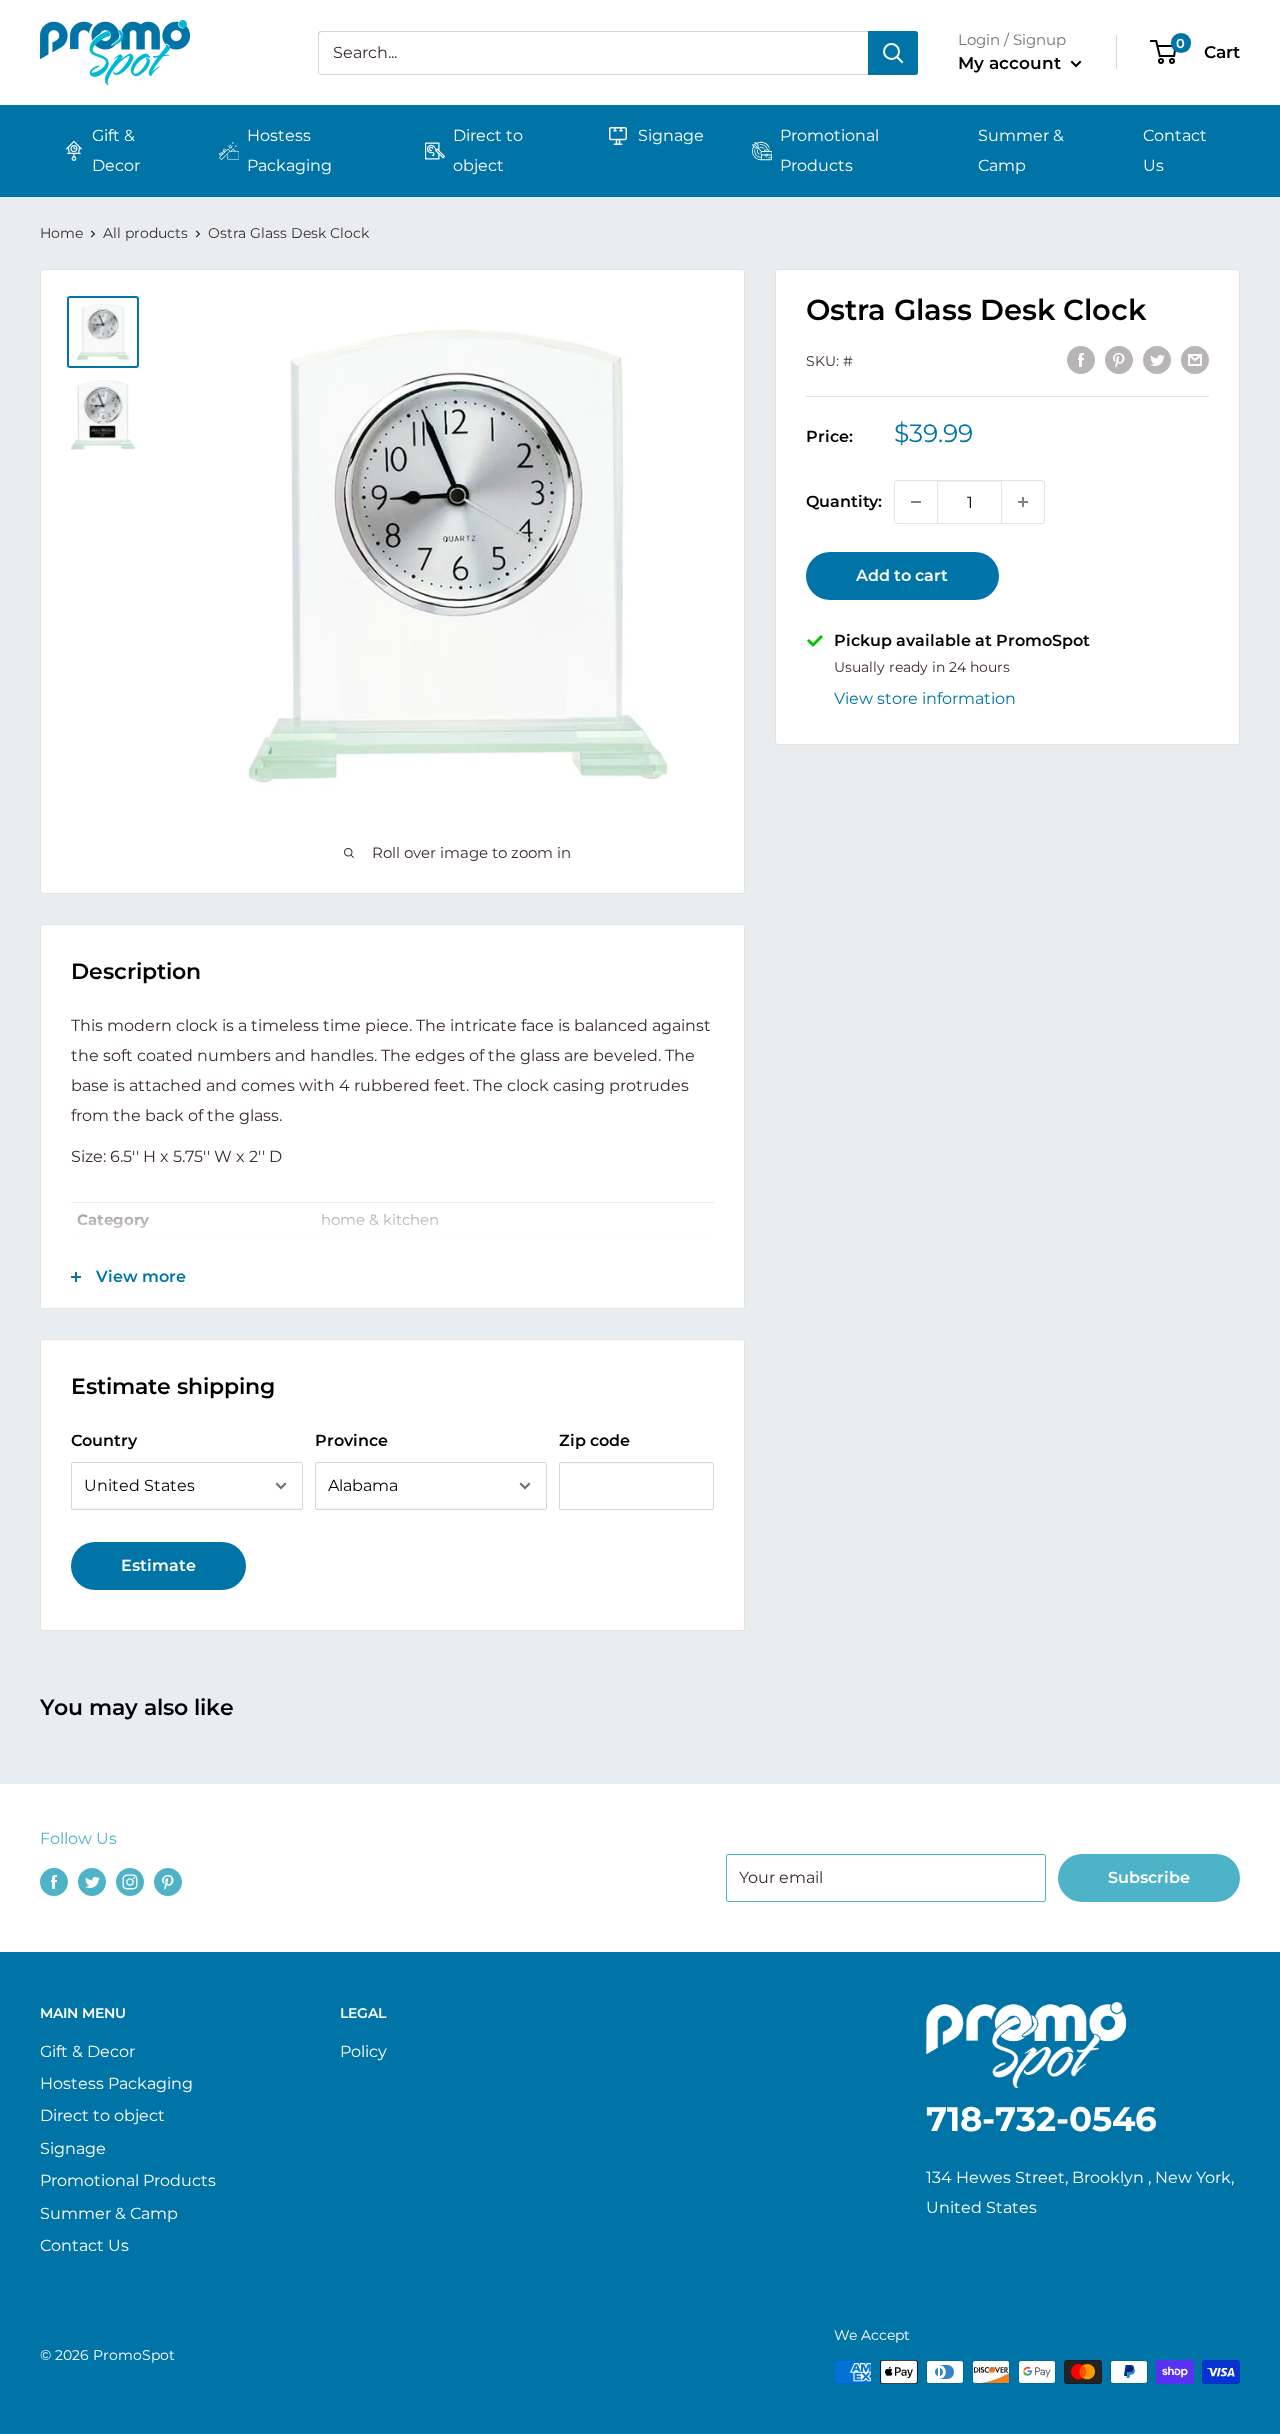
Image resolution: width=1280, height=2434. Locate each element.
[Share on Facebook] (1081, 359)
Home (61, 233)
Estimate (158, 1565)
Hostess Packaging (289, 150)
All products (145, 233)
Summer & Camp (1021, 150)
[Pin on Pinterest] (1119, 359)
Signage (671, 135)
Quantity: (844, 501)
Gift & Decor (116, 150)
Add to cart (902, 575)
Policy (363, 2051)
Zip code (594, 1440)
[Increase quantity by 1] (1023, 502)
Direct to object (488, 150)
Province (351, 1440)
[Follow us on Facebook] (54, 1882)
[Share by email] (1195, 359)
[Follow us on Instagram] (130, 1882)
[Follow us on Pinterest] (168, 1882)
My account (1012, 63)
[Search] (893, 53)
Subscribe (1149, 1877)
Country (104, 1440)
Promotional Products (829, 150)
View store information (925, 698)
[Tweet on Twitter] (1157, 359)
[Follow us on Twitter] (92, 1882)
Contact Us (1175, 150)
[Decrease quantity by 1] (916, 502)
